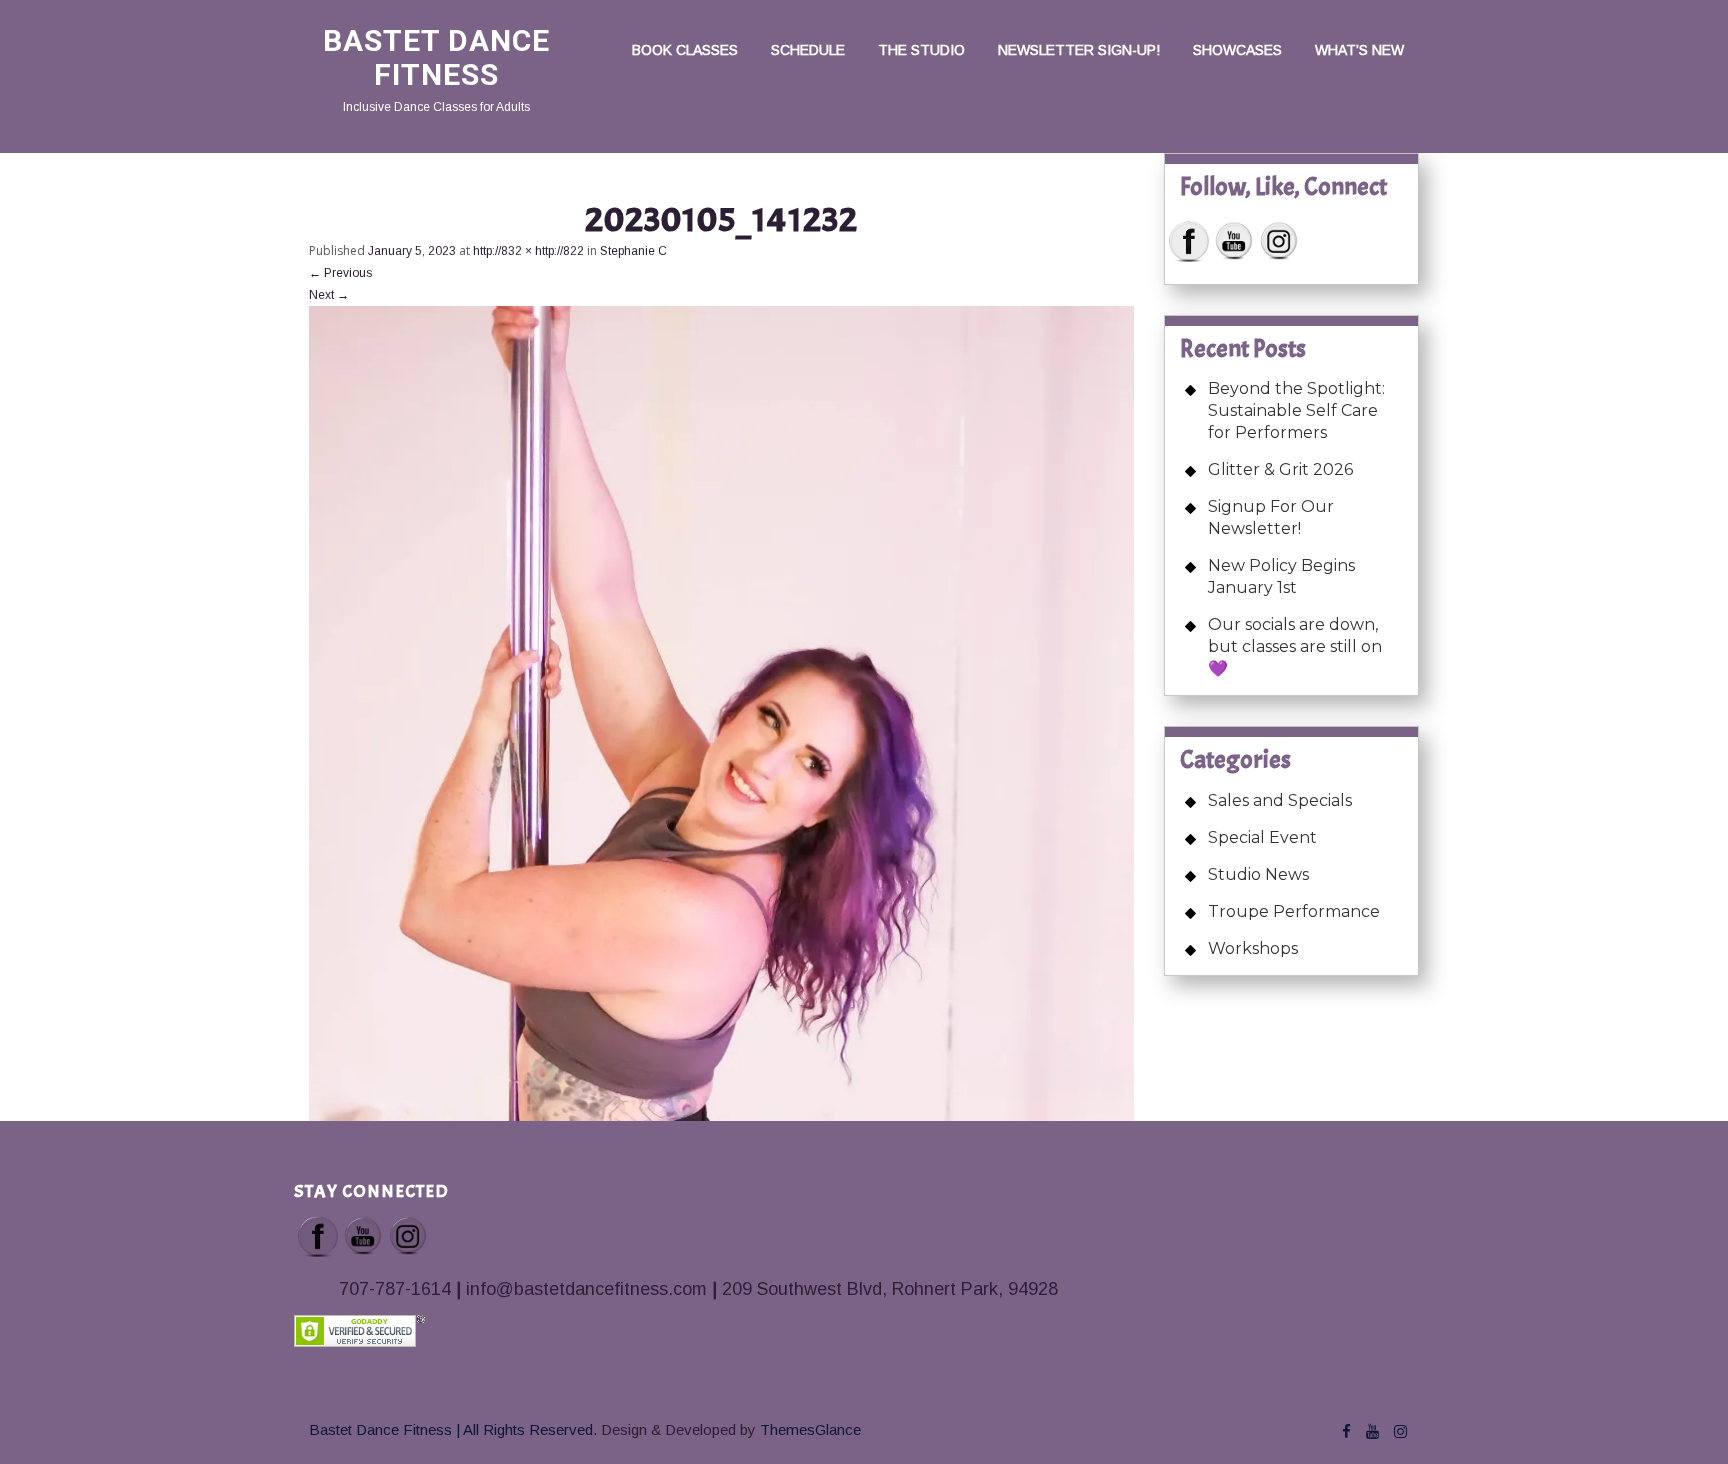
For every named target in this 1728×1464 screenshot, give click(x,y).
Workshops (1253, 948)
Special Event (1262, 837)
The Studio (921, 50)
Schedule (808, 50)
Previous (340, 273)
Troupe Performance (1294, 911)
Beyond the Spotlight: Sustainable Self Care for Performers (1296, 410)
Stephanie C (633, 251)
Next (329, 295)
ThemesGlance (808, 1429)
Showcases (1237, 50)
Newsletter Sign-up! (1079, 50)
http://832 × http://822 (528, 251)
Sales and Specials (1280, 800)
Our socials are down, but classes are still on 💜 (1295, 646)
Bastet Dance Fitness (436, 57)
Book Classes (685, 50)
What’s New (1359, 50)
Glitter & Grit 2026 (1280, 469)
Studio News (1258, 874)
